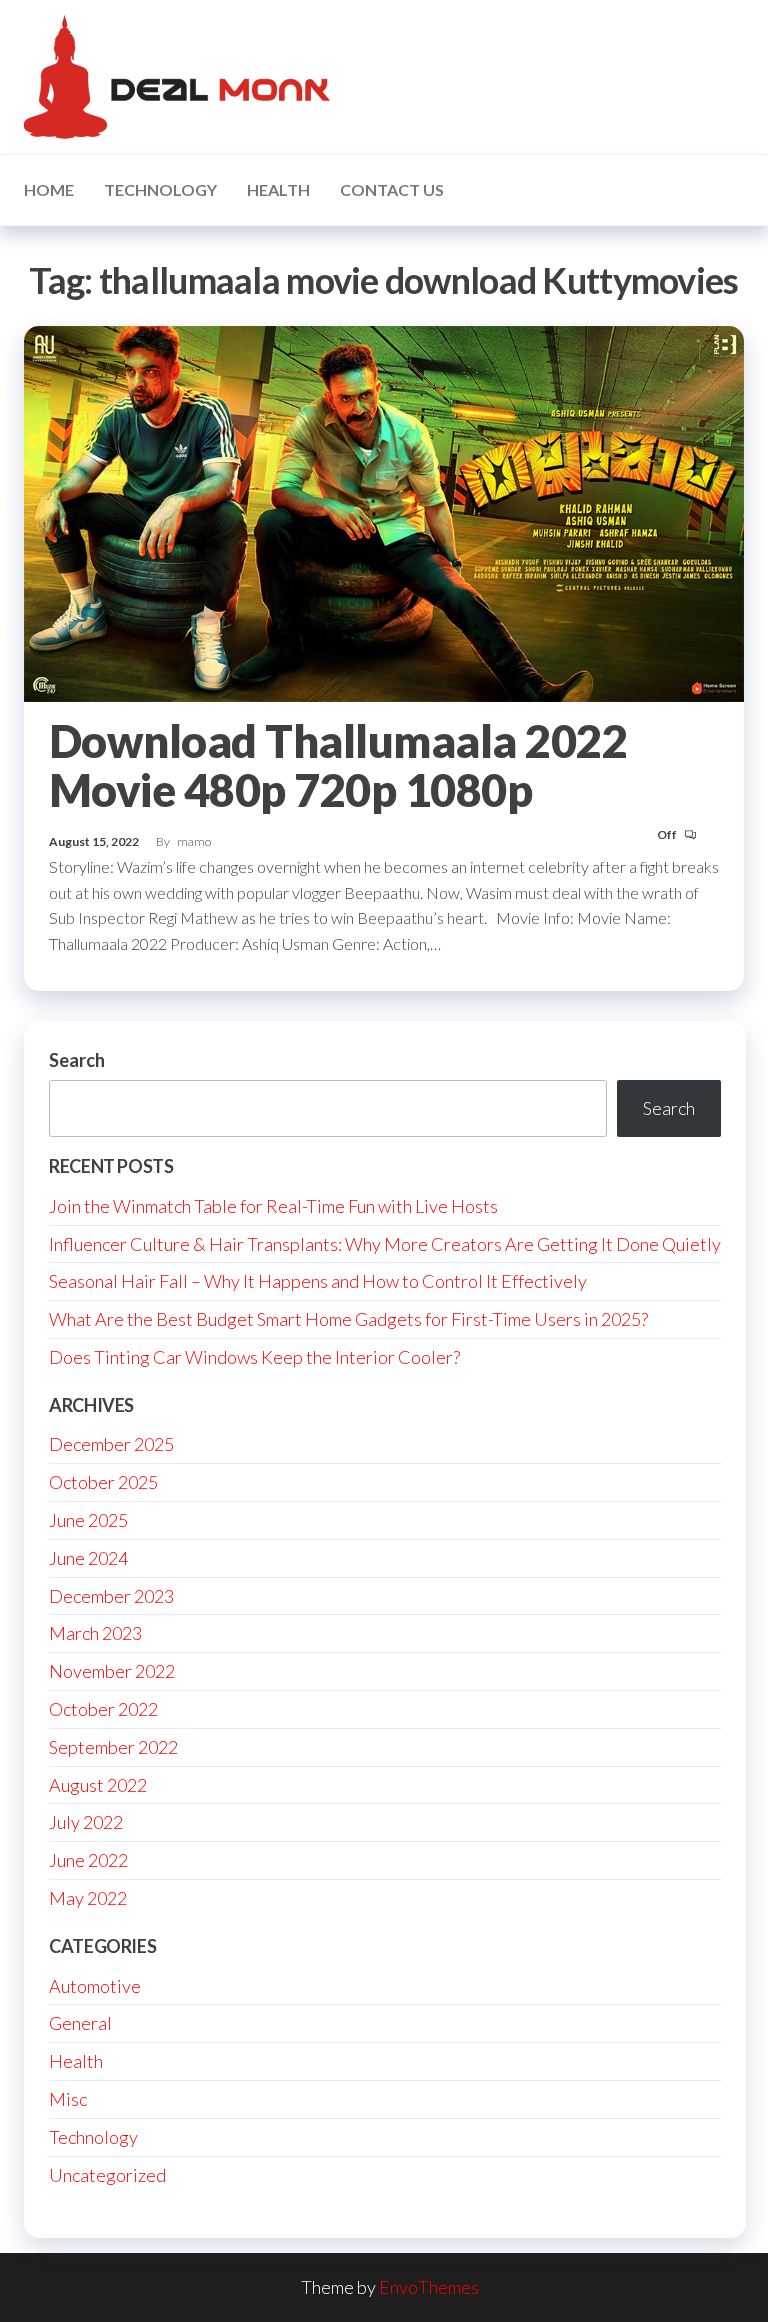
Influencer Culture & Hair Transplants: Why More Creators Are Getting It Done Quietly (385, 1244)
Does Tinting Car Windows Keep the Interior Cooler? (254, 1357)
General (80, 2023)
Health (278, 189)
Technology (160, 189)
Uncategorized (107, 2175)
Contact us (392, 189)
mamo (194, 841)
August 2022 (98, 1785)
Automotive (95, 1986)
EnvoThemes (429, 2287)
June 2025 (88, 1520)
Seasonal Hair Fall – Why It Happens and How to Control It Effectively (318, 1281)
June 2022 (88, 1860)
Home (49, 189)
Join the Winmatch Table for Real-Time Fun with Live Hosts (273, 1206)
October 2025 (103, 1482)
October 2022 (103, 1709)
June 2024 (88, 1558)
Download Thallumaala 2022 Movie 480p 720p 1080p (338, 765)
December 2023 (111, 1596)
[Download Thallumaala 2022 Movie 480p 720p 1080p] (384, 511)
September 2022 (113, 1747)
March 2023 (95, 1633)
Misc (68, 2099)
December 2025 (111, 1444)
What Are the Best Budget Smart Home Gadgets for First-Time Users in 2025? (348, 1319)
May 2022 (88, 1898)
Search (77, 1060)
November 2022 (112, 1671)
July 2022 (86, 1822)
